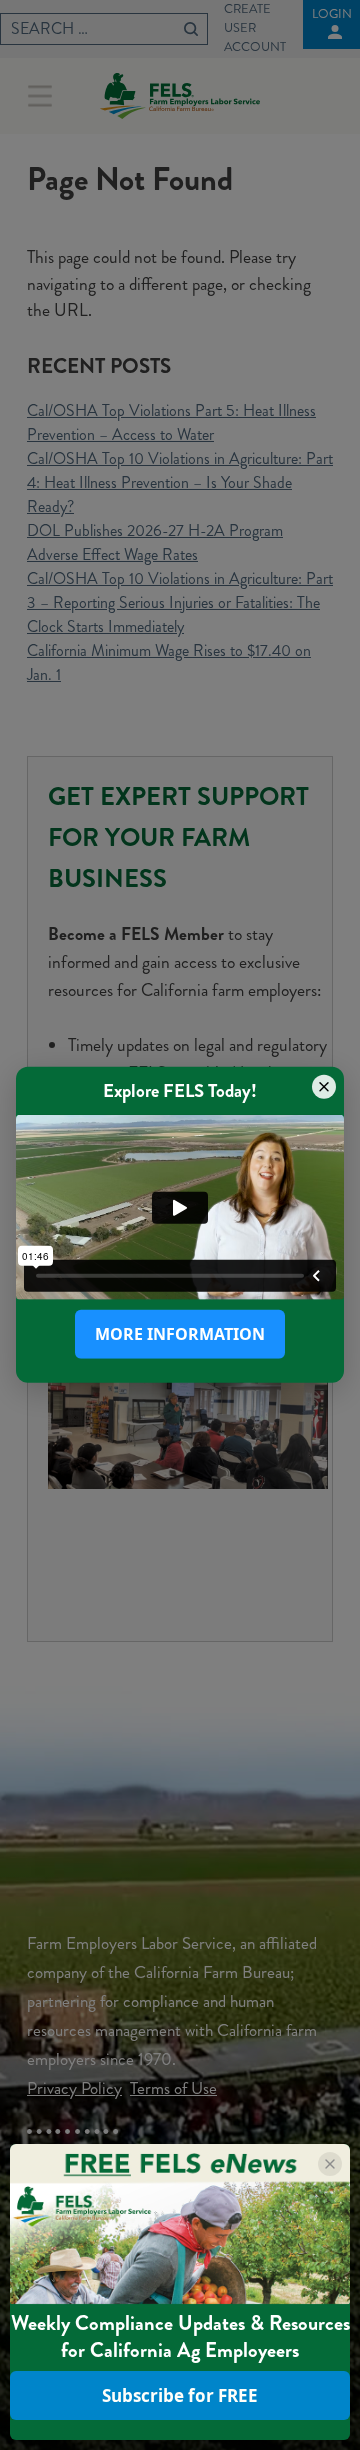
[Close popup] (324, 1087)
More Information (180, 1334)
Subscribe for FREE (180, 2395)
